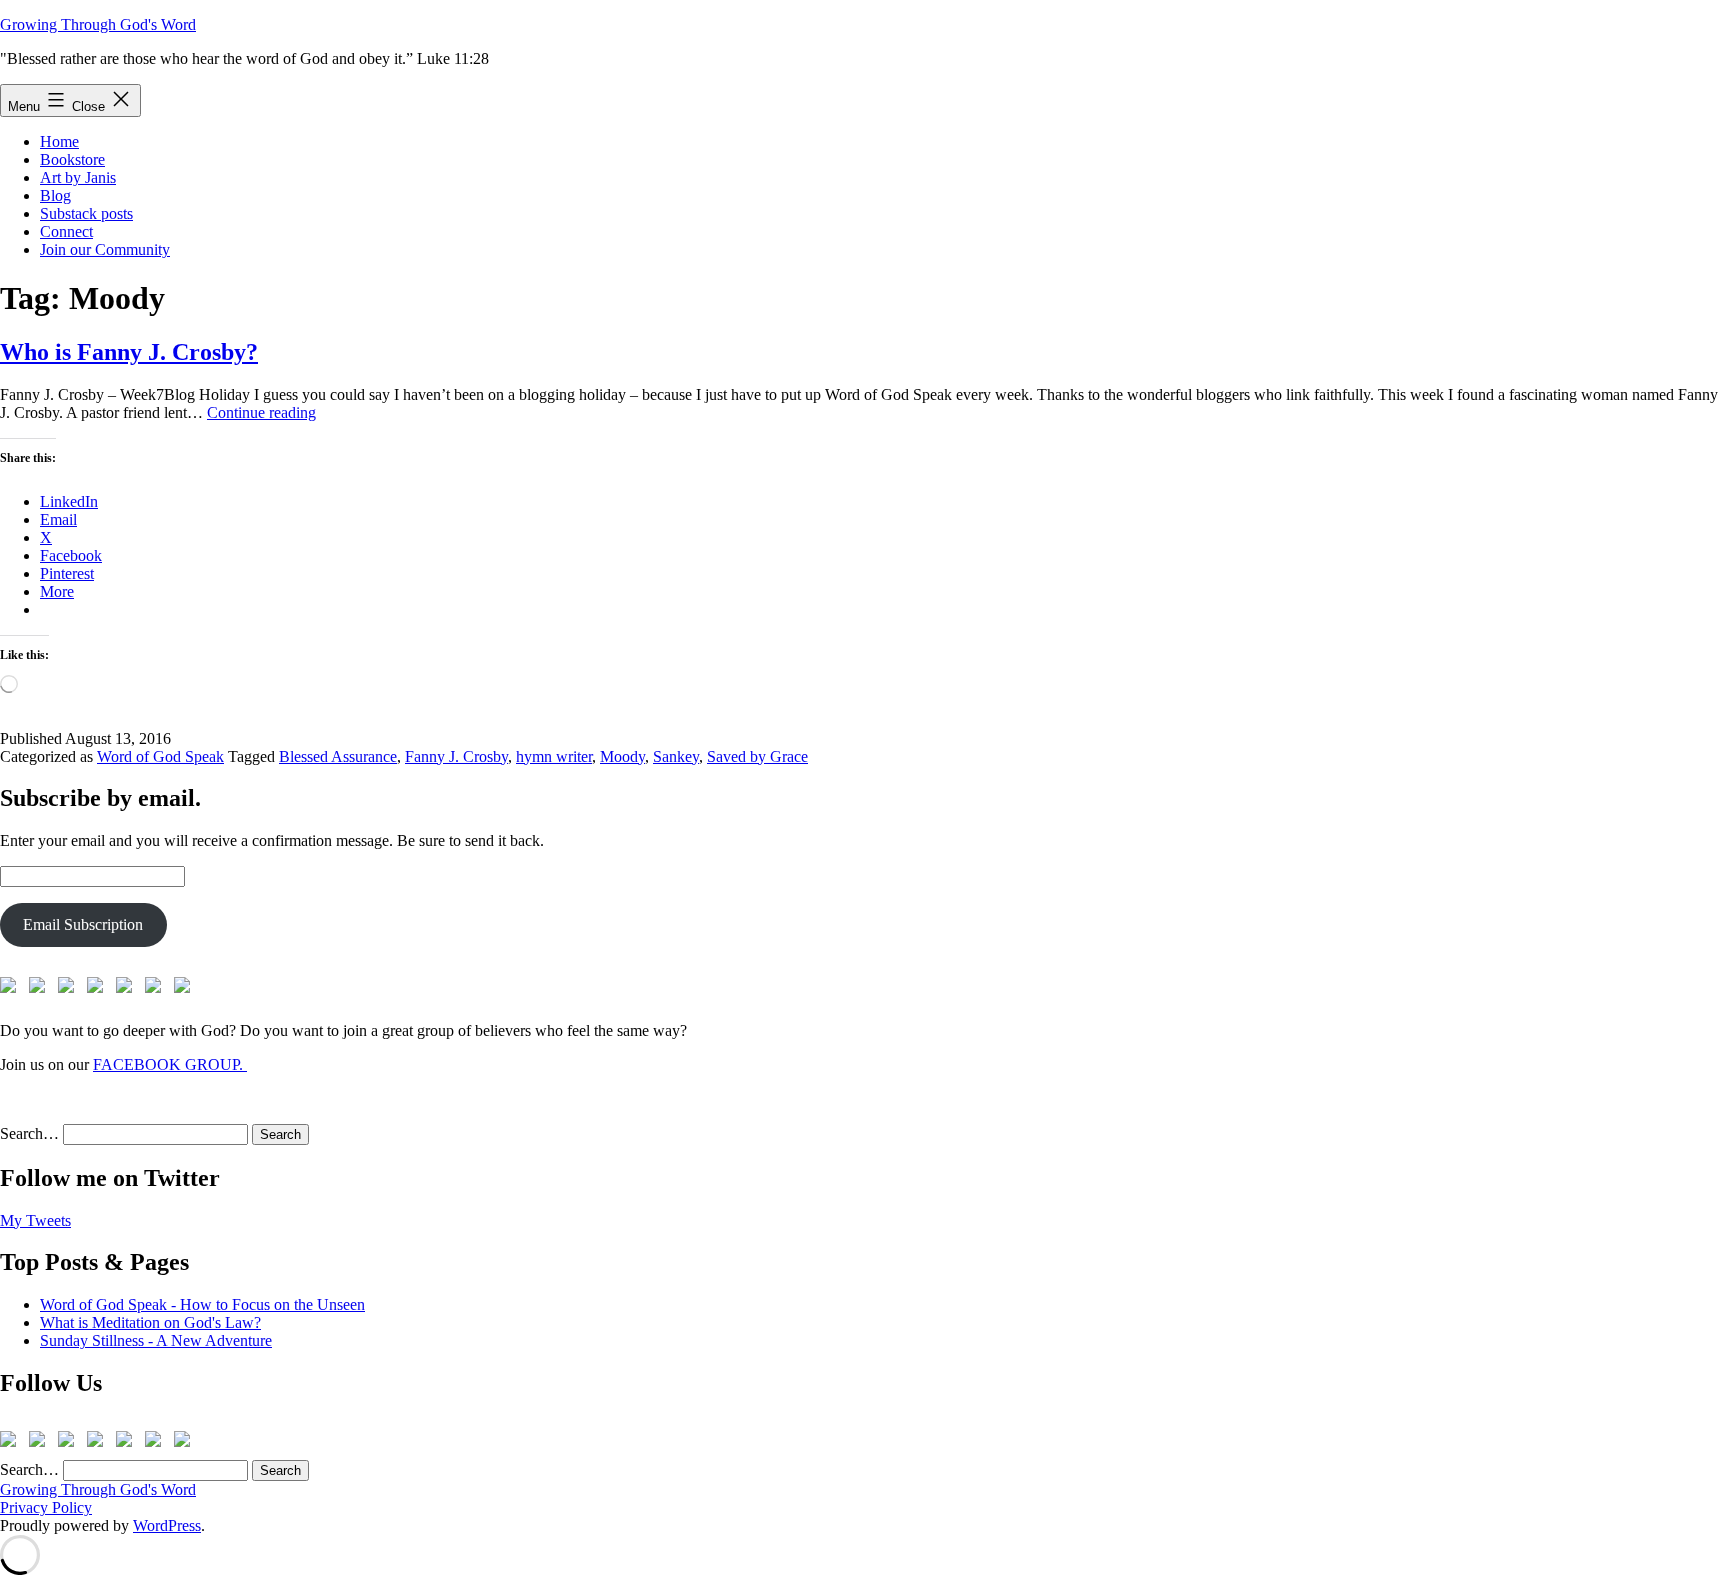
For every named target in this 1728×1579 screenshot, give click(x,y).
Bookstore (72, 159)
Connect (66, 231)
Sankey (676, 756)
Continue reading (261, 412)
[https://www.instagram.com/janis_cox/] (186, 989)
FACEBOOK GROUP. (170, 1064)
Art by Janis (78, 177)
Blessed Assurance (338, 756)
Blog (55, 195)
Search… (29, 1133)
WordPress (167, 1525)
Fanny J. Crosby (456, 756)
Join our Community (105, 249)
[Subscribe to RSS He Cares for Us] (128, 989)
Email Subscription (83, 924)
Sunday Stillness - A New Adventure (156, 1340)
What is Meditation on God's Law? (150, 1322)
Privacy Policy (46, 1507)
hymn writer (554, 756)
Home (59, 141)
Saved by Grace (757, 756)
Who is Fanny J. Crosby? (129, 352)
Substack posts (86, 213)
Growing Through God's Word (98, 24)
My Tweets (35, 1220)
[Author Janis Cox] (12, 989)
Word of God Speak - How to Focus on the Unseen (202, 1304)
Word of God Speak (160, 756)
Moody (622, 756)
